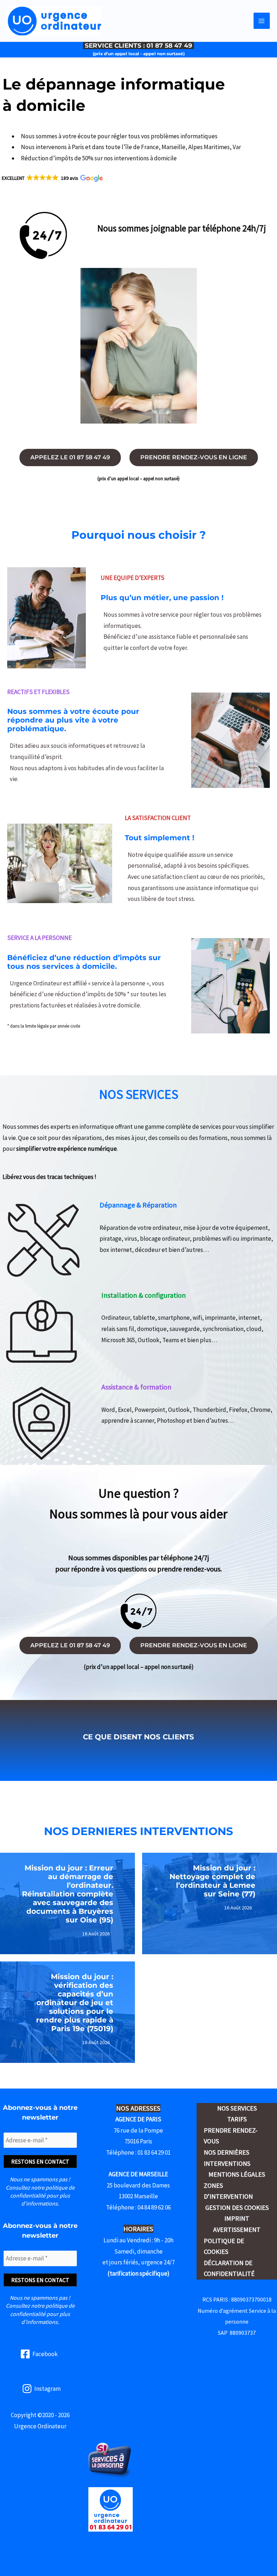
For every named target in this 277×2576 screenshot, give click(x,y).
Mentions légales (237, 2174)
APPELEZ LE (70, 457)
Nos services (237, 2108)
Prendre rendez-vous (231, 2136)
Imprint (237, 2218)
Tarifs (237, 2119)
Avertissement (237, 2230)
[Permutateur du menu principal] (262, 21)
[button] (52, 178)
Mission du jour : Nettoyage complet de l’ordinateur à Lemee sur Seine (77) (212, 1881)
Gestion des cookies (237, 2208)
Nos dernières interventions (227, 2158)
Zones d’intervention (228, 2191)
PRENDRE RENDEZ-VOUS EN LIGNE (194, 457)
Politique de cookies (224, 2246)
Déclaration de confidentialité (229, 2268)
